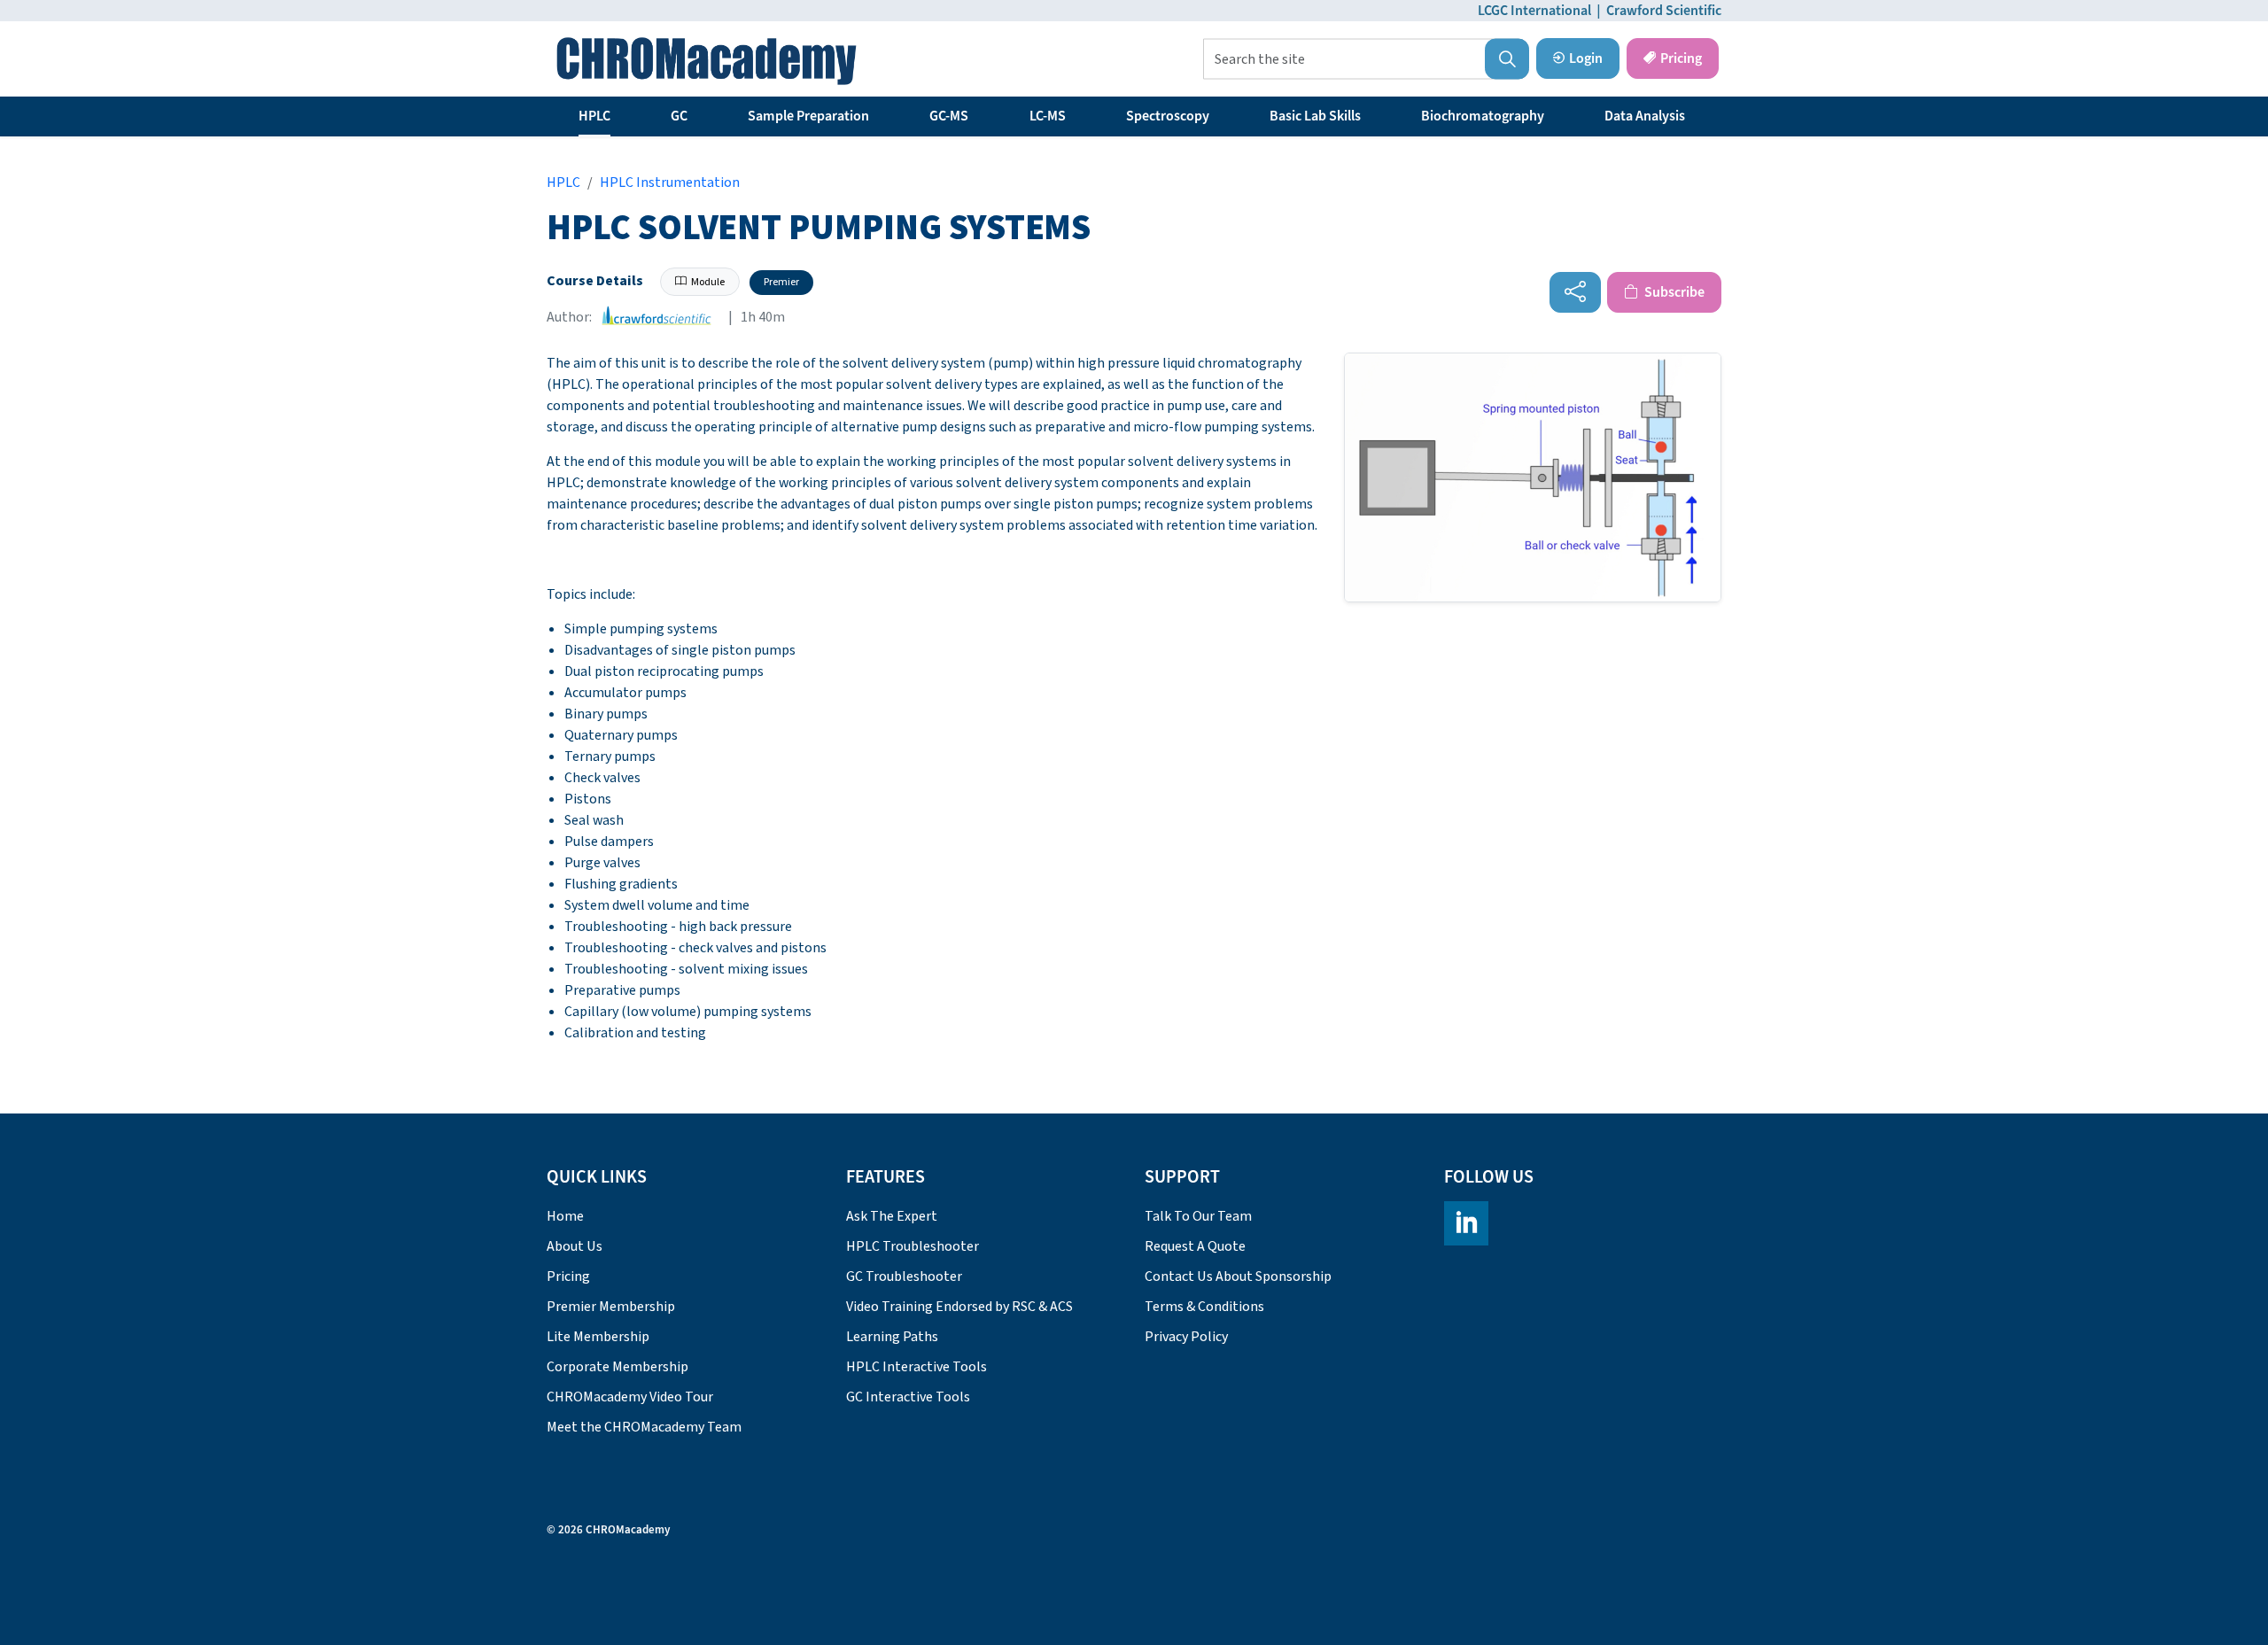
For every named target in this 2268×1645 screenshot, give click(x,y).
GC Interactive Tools (908, 1397)
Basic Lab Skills (1315, 116)
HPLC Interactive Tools (917, 1367)
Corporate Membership (617, 1367)
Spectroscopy (1168, 116)
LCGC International (1534, 11)
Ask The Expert (892, 1216)
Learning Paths (892, 1337)
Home (565, 1216)
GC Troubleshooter (904, 1276)
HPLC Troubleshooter (913, 1246)
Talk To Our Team (1198, 1216)
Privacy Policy (1186, 1337)
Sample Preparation (808, 116)
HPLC (594, 116)
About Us (575, 1246)
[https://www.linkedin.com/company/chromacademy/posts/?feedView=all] (1466, 1223)
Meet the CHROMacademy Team (644, 1427)
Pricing (1681, 58)
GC (679, 116)
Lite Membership (598, 1337)
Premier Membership (611, 1307)
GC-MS (949, 116)
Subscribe (1673, 292)
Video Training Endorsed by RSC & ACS (959, 1307)
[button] (1507, 59)
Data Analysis (1645, 116)
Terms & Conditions (1204, 1307)
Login (1586, 58)
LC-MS (1048, 116)
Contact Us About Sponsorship (1238, 1276)
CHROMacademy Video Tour (630, 1397)
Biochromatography (1483, 116)
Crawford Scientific (1664, 11)
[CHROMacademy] (707, 61)
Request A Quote (1195, 1246)
